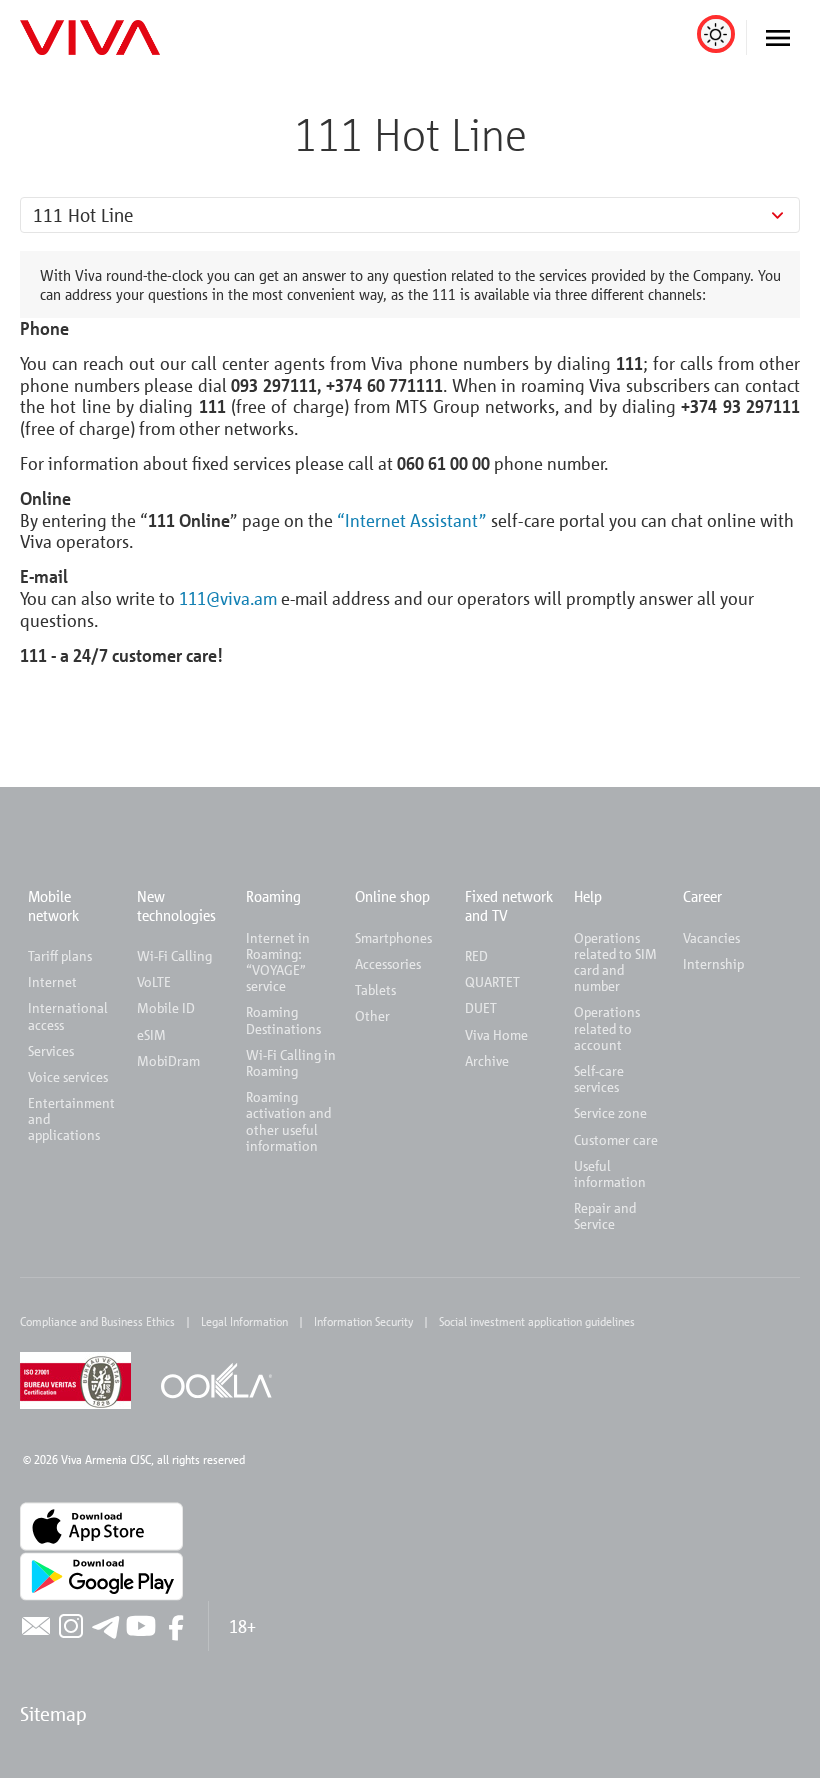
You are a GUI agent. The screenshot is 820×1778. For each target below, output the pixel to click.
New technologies (176, 905)
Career (702, 896)
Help (588, 896)
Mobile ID (166, 1007)
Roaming (273, 896)
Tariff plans (60, 955)
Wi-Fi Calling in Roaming (291, 1062)
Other (372, 1015)
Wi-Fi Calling (174, 955)
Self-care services (599, 1078)
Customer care (616, 1139)
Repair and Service (605, 1215)
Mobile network (53, 905)
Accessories (388, 963)
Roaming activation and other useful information (288, 1121)
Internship (713, 963)
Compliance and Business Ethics (97, 1321)
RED (476, 955)
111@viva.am (228, 598)
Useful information (610, 1173)
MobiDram (168, 1060)
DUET (481, 1007)
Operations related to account (607, 1027)
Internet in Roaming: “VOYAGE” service (278, 962)
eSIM (151, 1034)
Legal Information (244, 1321)
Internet (52, 981)
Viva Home (496, 1034)
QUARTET (492, 981)
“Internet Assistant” (412, 520)
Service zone (610, 1112)
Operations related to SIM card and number (615, 962)
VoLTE (154, 981)
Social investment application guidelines (537, 1321)
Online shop (392, 896)
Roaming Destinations (283, 1019)
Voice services (68, 1076)
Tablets (375, 989)
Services (51, 1050)
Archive (487, 1060)
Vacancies (711, 937)
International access (68, 1015)
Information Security (363, 1321)
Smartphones (393, 937)
